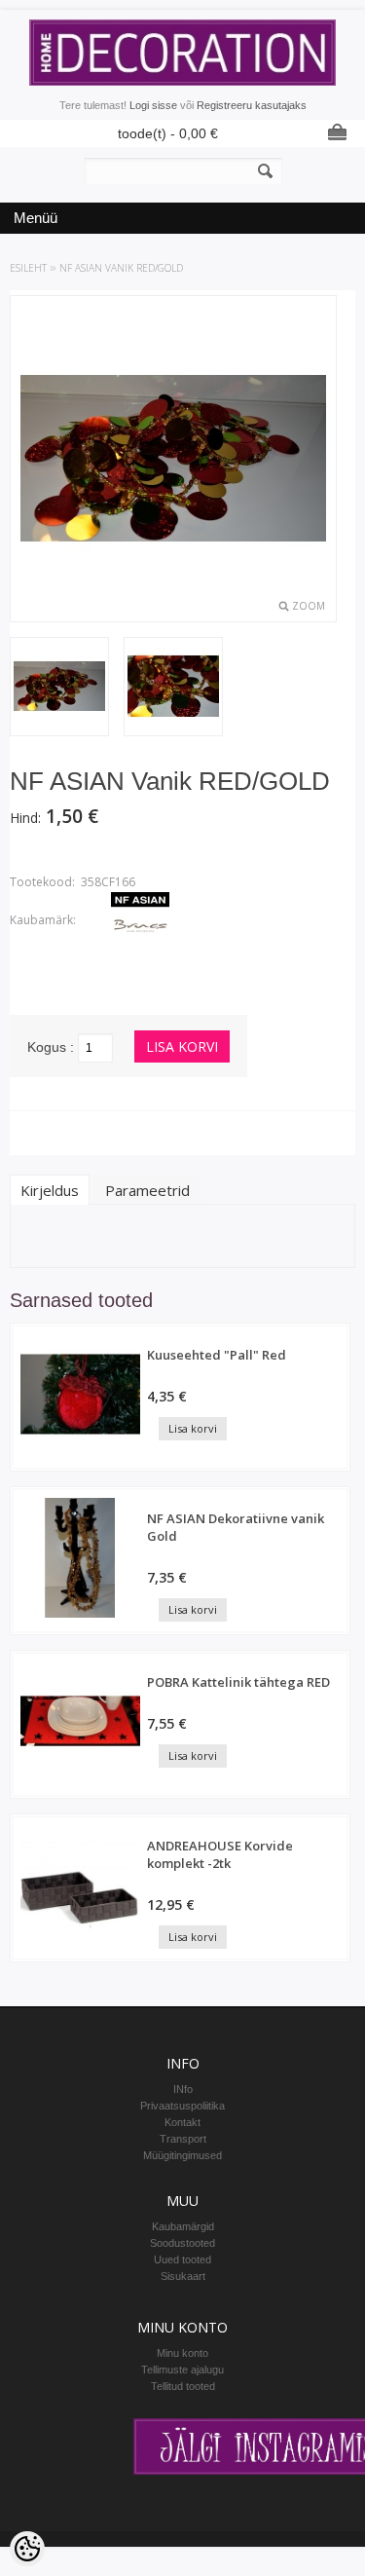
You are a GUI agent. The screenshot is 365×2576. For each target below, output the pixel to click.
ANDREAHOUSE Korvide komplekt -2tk (220, 1854)
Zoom (309, 606)
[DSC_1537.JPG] (173, 688)
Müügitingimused (182, 2155)
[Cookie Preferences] (27, 2549)
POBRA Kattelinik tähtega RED (238, 1682)
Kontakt (182, 2122)
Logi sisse (153, 105)
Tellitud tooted (183, 2386)
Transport (183, 2139)
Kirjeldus (50, 1190)
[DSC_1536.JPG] (59, 688)
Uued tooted (182, 2259)
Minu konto (182, 2353)
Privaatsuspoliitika (182, 2106)
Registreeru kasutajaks (252, 105)
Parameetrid (147, 1190)
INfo (183, 2089)
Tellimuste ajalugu (182, 2370)
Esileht (28, 268)
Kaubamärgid (183, 2226)
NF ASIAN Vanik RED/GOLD (121, 268)
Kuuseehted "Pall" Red (217, 1355)
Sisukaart (183, 2276)
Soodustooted (182, 2243)
